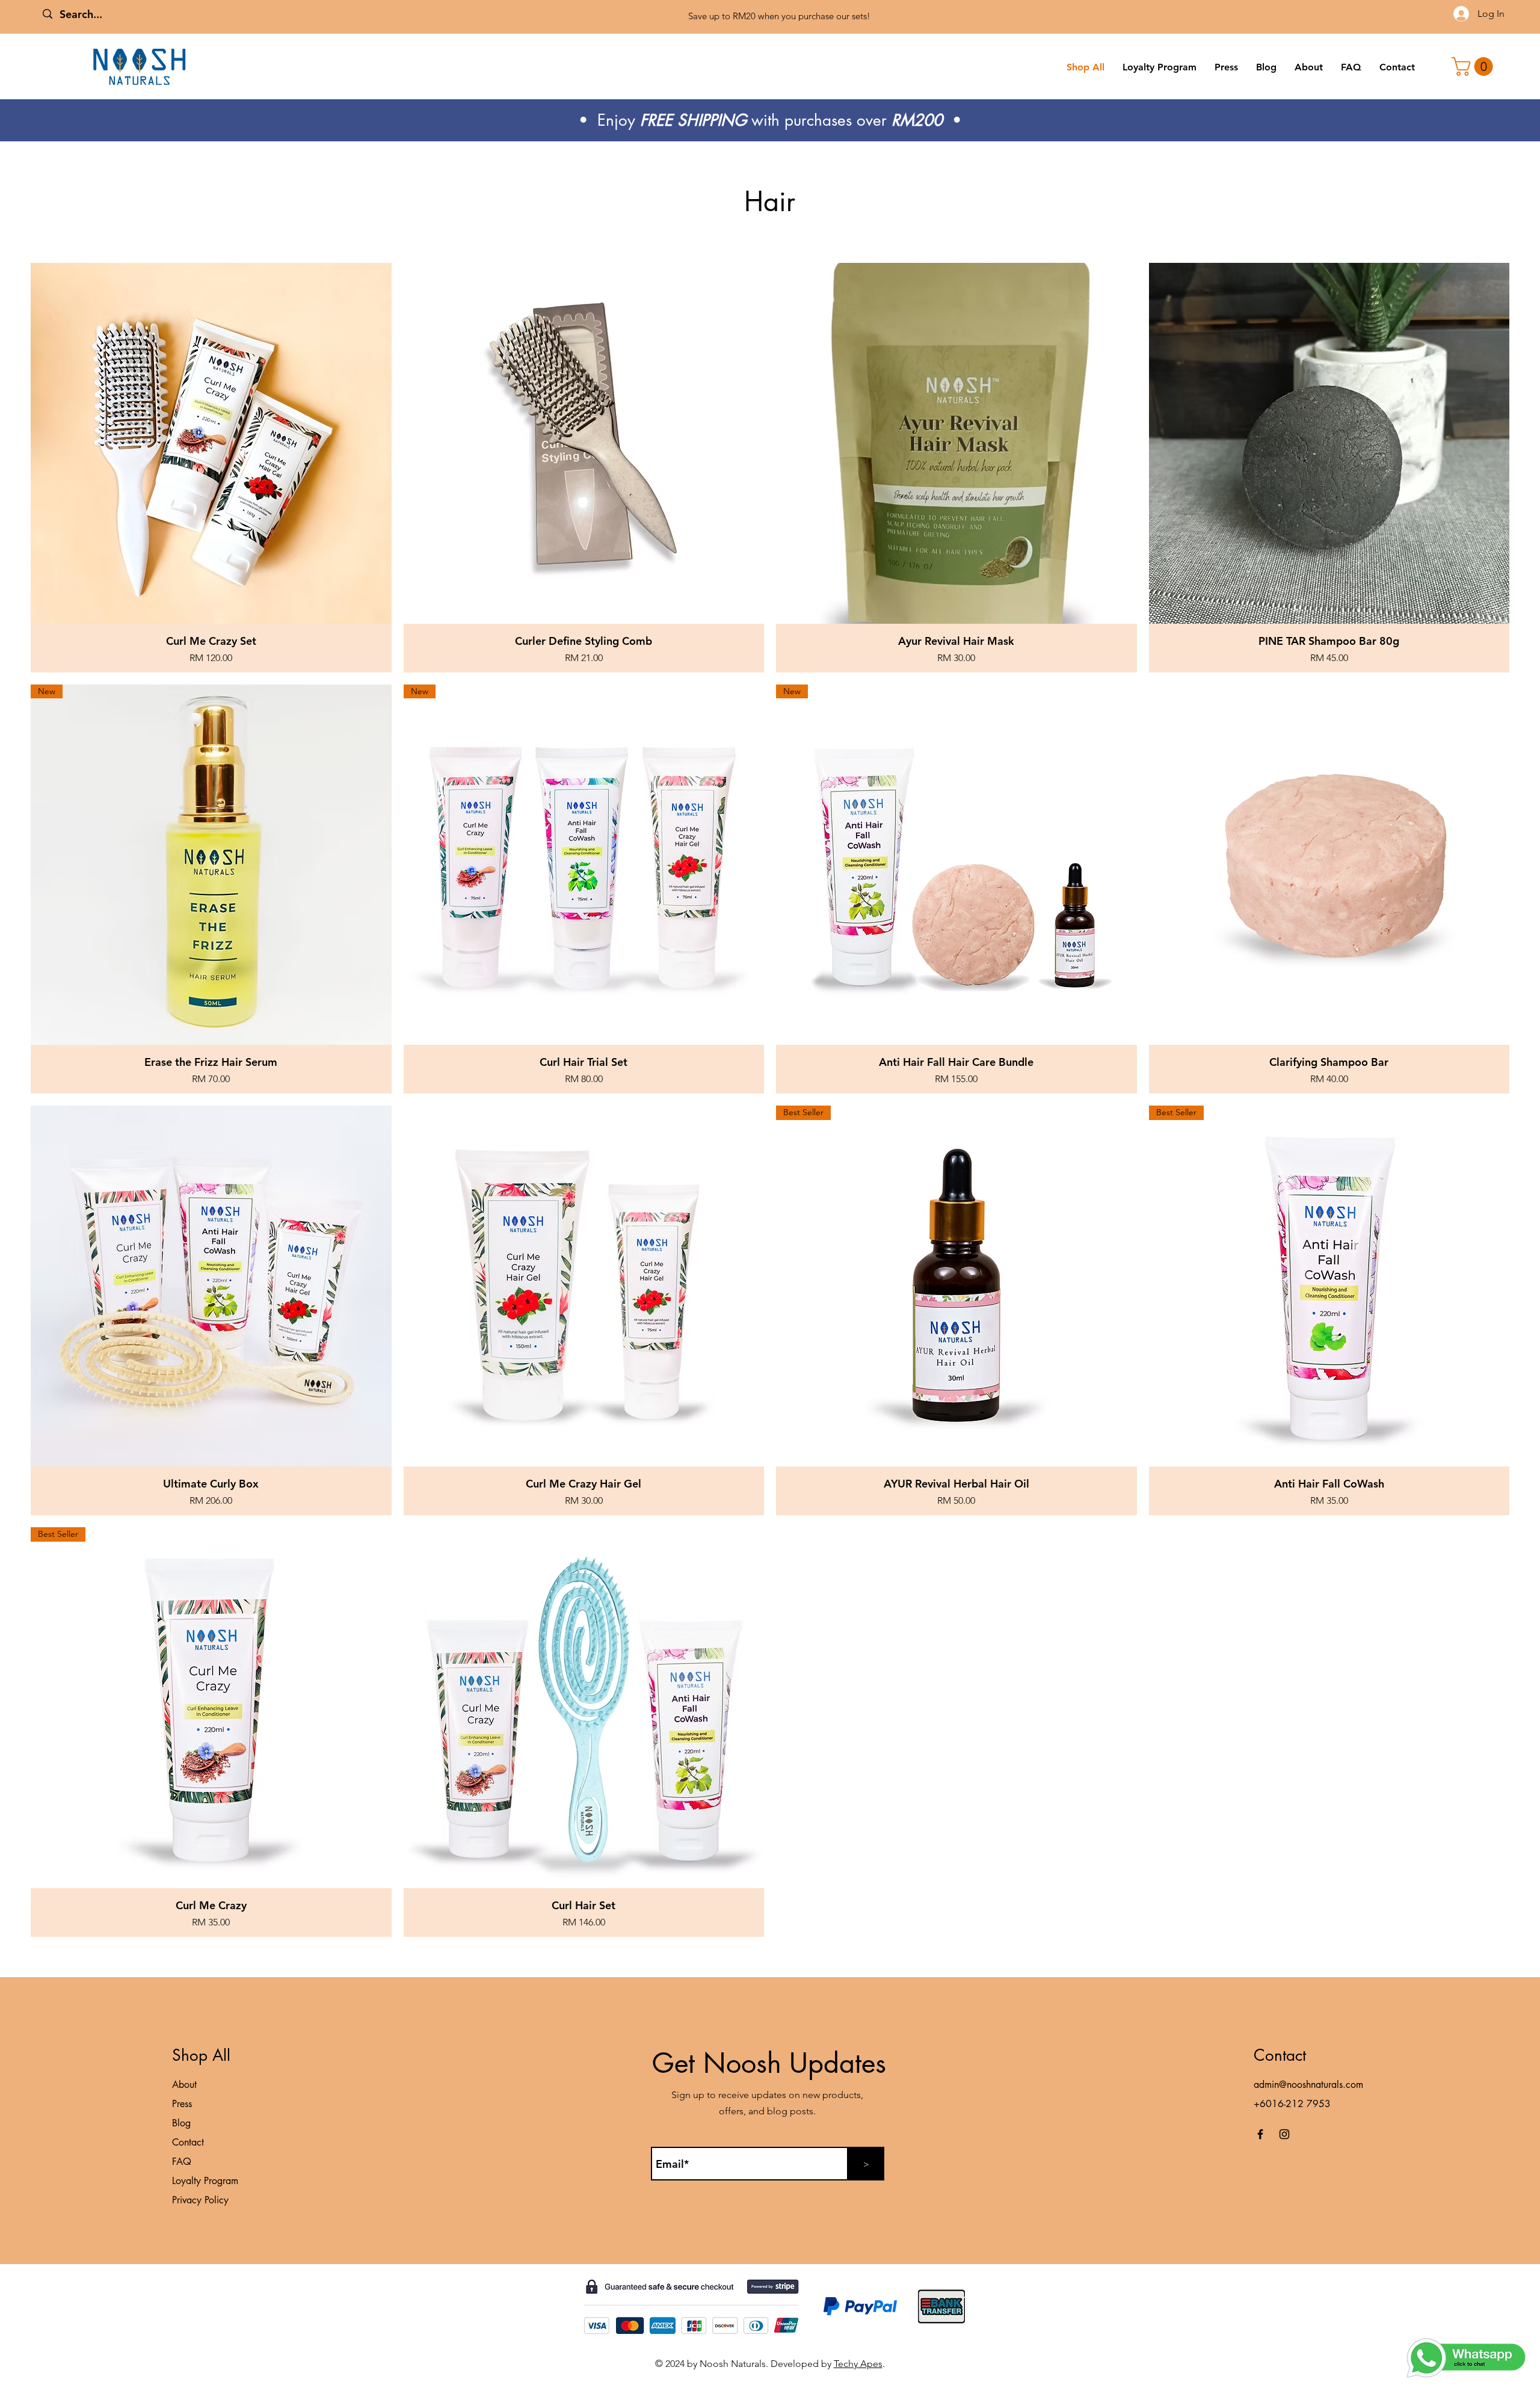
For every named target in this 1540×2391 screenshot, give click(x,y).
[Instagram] (1284, 2134)
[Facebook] (1260, 2134)
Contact (188, 2142)
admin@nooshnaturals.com (1308, 2085)
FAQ (182, 2162)
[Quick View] (211, 443)
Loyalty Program (205, 2181)
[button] (1474, 66)
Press (182, 2104)
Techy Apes (858, 2364)
